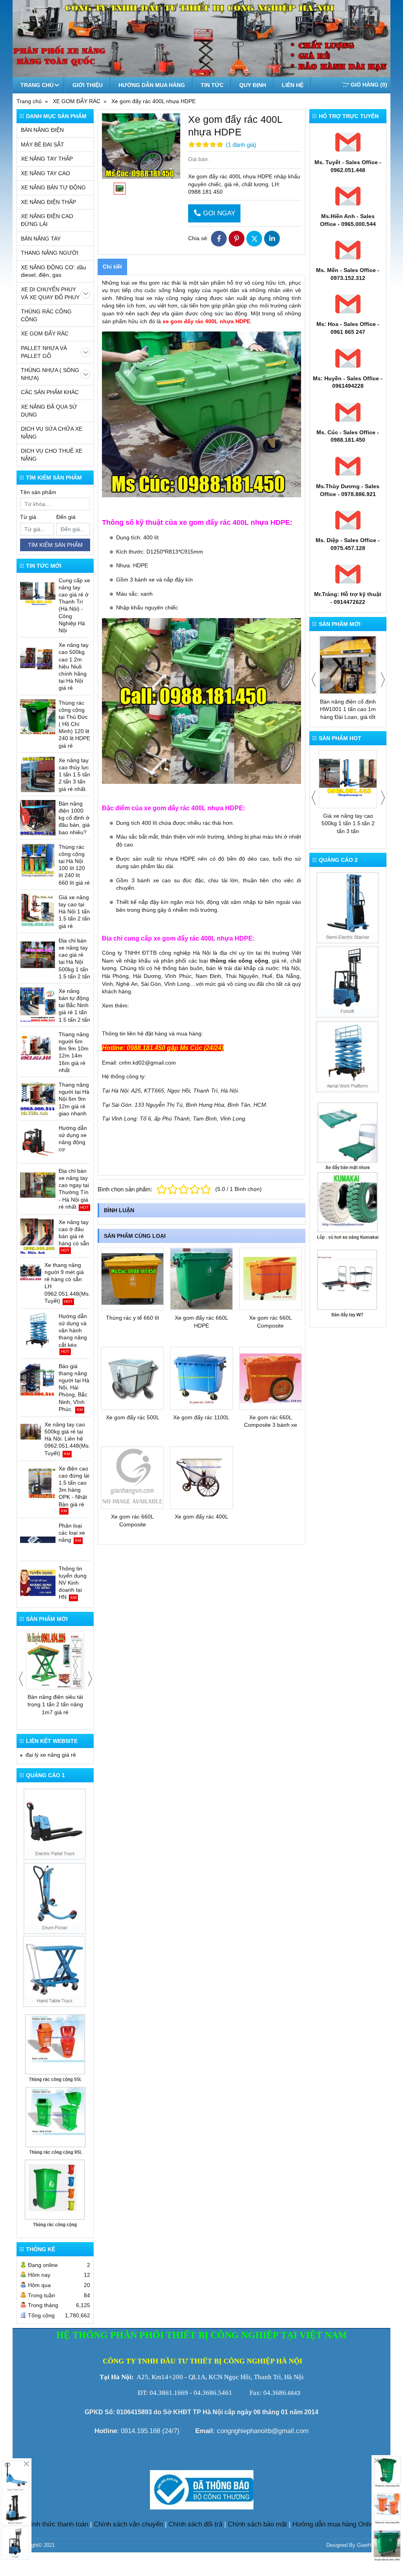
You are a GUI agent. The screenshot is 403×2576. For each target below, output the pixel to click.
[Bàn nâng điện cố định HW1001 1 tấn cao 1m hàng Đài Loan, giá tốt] (348, 665)
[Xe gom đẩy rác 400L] (201, 1478)
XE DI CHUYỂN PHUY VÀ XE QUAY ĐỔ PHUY (50, 293)
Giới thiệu (88, 85)
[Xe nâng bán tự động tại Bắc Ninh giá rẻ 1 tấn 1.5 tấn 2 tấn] (38, 1005)
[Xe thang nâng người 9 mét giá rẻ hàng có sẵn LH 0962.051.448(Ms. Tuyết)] (31, 1272)
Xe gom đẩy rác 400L (201, 1517)
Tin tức (212, 85)
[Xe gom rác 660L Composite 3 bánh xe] (271, 1378)
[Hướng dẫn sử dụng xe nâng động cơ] (38, 1142)
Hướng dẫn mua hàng (152, 85)
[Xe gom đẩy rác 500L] (132, 1378)
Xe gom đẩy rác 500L (133, 1417)
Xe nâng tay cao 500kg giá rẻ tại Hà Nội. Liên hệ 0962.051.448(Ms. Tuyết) (67, 1439)
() (369, 85)
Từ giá (28, 517)
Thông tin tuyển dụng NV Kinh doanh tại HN (73, 1583)
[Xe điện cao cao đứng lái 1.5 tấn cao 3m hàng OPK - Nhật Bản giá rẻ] (38, 1483)
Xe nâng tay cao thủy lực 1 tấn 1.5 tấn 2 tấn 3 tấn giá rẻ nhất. (74, 775)
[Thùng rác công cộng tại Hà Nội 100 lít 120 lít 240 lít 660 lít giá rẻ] (38, 861)
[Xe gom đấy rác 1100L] (201, 1378)
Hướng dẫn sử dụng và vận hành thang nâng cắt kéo (73, 1331)
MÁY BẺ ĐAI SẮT (43, 144)
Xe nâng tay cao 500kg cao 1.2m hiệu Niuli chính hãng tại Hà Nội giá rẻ (74, 666)
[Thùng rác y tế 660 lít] (132, 1279)
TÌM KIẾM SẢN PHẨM (55, 545)
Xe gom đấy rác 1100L (201, 1417)
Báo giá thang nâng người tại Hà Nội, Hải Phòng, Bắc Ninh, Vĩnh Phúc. (74, 1388)
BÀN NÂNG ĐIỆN (42, 130)
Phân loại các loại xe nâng (72, 1533)
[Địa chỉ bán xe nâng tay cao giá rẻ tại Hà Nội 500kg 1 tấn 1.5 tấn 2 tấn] (38, 955)
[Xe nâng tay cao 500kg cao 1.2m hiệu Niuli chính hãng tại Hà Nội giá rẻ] (38, 659)
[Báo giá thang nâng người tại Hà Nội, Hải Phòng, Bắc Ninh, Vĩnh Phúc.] (38, 1380)
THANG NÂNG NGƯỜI (50, 253)
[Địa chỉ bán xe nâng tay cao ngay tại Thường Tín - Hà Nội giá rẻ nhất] (38, 1185)
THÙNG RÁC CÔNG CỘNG (46, 315)
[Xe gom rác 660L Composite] (271, 1279)
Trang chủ (37, 85)
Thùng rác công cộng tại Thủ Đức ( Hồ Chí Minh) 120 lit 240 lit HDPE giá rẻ (74, 724)
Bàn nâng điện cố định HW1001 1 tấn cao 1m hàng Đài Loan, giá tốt (348, 709)
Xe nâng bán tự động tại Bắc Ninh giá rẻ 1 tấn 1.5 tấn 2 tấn (74, 1005)
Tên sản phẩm (38, 492)
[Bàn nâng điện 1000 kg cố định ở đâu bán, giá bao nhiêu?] (38, 818)
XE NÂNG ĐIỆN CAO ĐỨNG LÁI (47, 220)
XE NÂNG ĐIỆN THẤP (48, 202)
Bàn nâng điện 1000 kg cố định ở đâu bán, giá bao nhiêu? (74, 818)
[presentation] (21, 1679)
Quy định (253, 85)
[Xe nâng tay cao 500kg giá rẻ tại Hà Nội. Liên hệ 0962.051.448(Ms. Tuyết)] (31, 1432)
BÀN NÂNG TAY (41, 239)
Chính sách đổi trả (195, 2524)
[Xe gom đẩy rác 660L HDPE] (201, 1279)
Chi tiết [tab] (112, 267)
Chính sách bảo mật (257, 2524)
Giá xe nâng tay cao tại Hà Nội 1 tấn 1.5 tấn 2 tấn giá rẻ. (74, 912)
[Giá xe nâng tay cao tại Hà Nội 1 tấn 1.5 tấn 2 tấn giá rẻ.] (38, 911)
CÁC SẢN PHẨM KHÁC (50, 392)
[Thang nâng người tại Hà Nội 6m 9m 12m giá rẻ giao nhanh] (38, 1099)
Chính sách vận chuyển (128, 2524)
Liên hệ (293, 85)
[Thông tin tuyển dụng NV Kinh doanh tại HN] (38, 1583)
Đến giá (66, 517)
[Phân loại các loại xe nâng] (38, 1540)
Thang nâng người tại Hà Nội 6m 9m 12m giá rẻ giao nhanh (74, 1099)
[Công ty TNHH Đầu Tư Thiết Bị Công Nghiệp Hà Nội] (55, 1897)
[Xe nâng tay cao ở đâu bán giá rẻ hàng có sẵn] (38, 1236)
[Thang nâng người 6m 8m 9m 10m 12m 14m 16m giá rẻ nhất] (38, 1048)
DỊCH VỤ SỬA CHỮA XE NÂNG (52, 433)
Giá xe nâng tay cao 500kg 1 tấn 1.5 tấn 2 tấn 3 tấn (348, 823)
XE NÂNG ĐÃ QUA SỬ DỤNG (49, 411)
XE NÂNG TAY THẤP (47, 159)
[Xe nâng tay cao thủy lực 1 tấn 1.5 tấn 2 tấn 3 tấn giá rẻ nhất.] (38, 774)
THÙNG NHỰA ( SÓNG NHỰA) (50, 374)
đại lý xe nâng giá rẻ (51, 1755)
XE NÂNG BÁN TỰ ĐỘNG (53, 187)
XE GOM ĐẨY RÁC (45, 333)
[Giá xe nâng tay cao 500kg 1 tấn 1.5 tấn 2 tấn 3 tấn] (348, 779)
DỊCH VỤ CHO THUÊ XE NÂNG (52, 455)
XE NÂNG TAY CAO (45, 173)
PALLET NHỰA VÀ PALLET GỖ (44, 352)
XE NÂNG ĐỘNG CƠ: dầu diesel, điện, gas (54, 271)
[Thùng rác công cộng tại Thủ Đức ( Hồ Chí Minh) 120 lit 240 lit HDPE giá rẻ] (38, 717)
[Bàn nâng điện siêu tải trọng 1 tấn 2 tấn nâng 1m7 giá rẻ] (55, 1660)
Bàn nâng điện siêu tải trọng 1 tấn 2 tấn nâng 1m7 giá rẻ (55, 1705)
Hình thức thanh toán (57, 2524)
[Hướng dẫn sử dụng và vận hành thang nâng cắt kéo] (38, 1330)
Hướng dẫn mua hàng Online (335, 2524)
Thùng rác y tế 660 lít (132, 1318)
